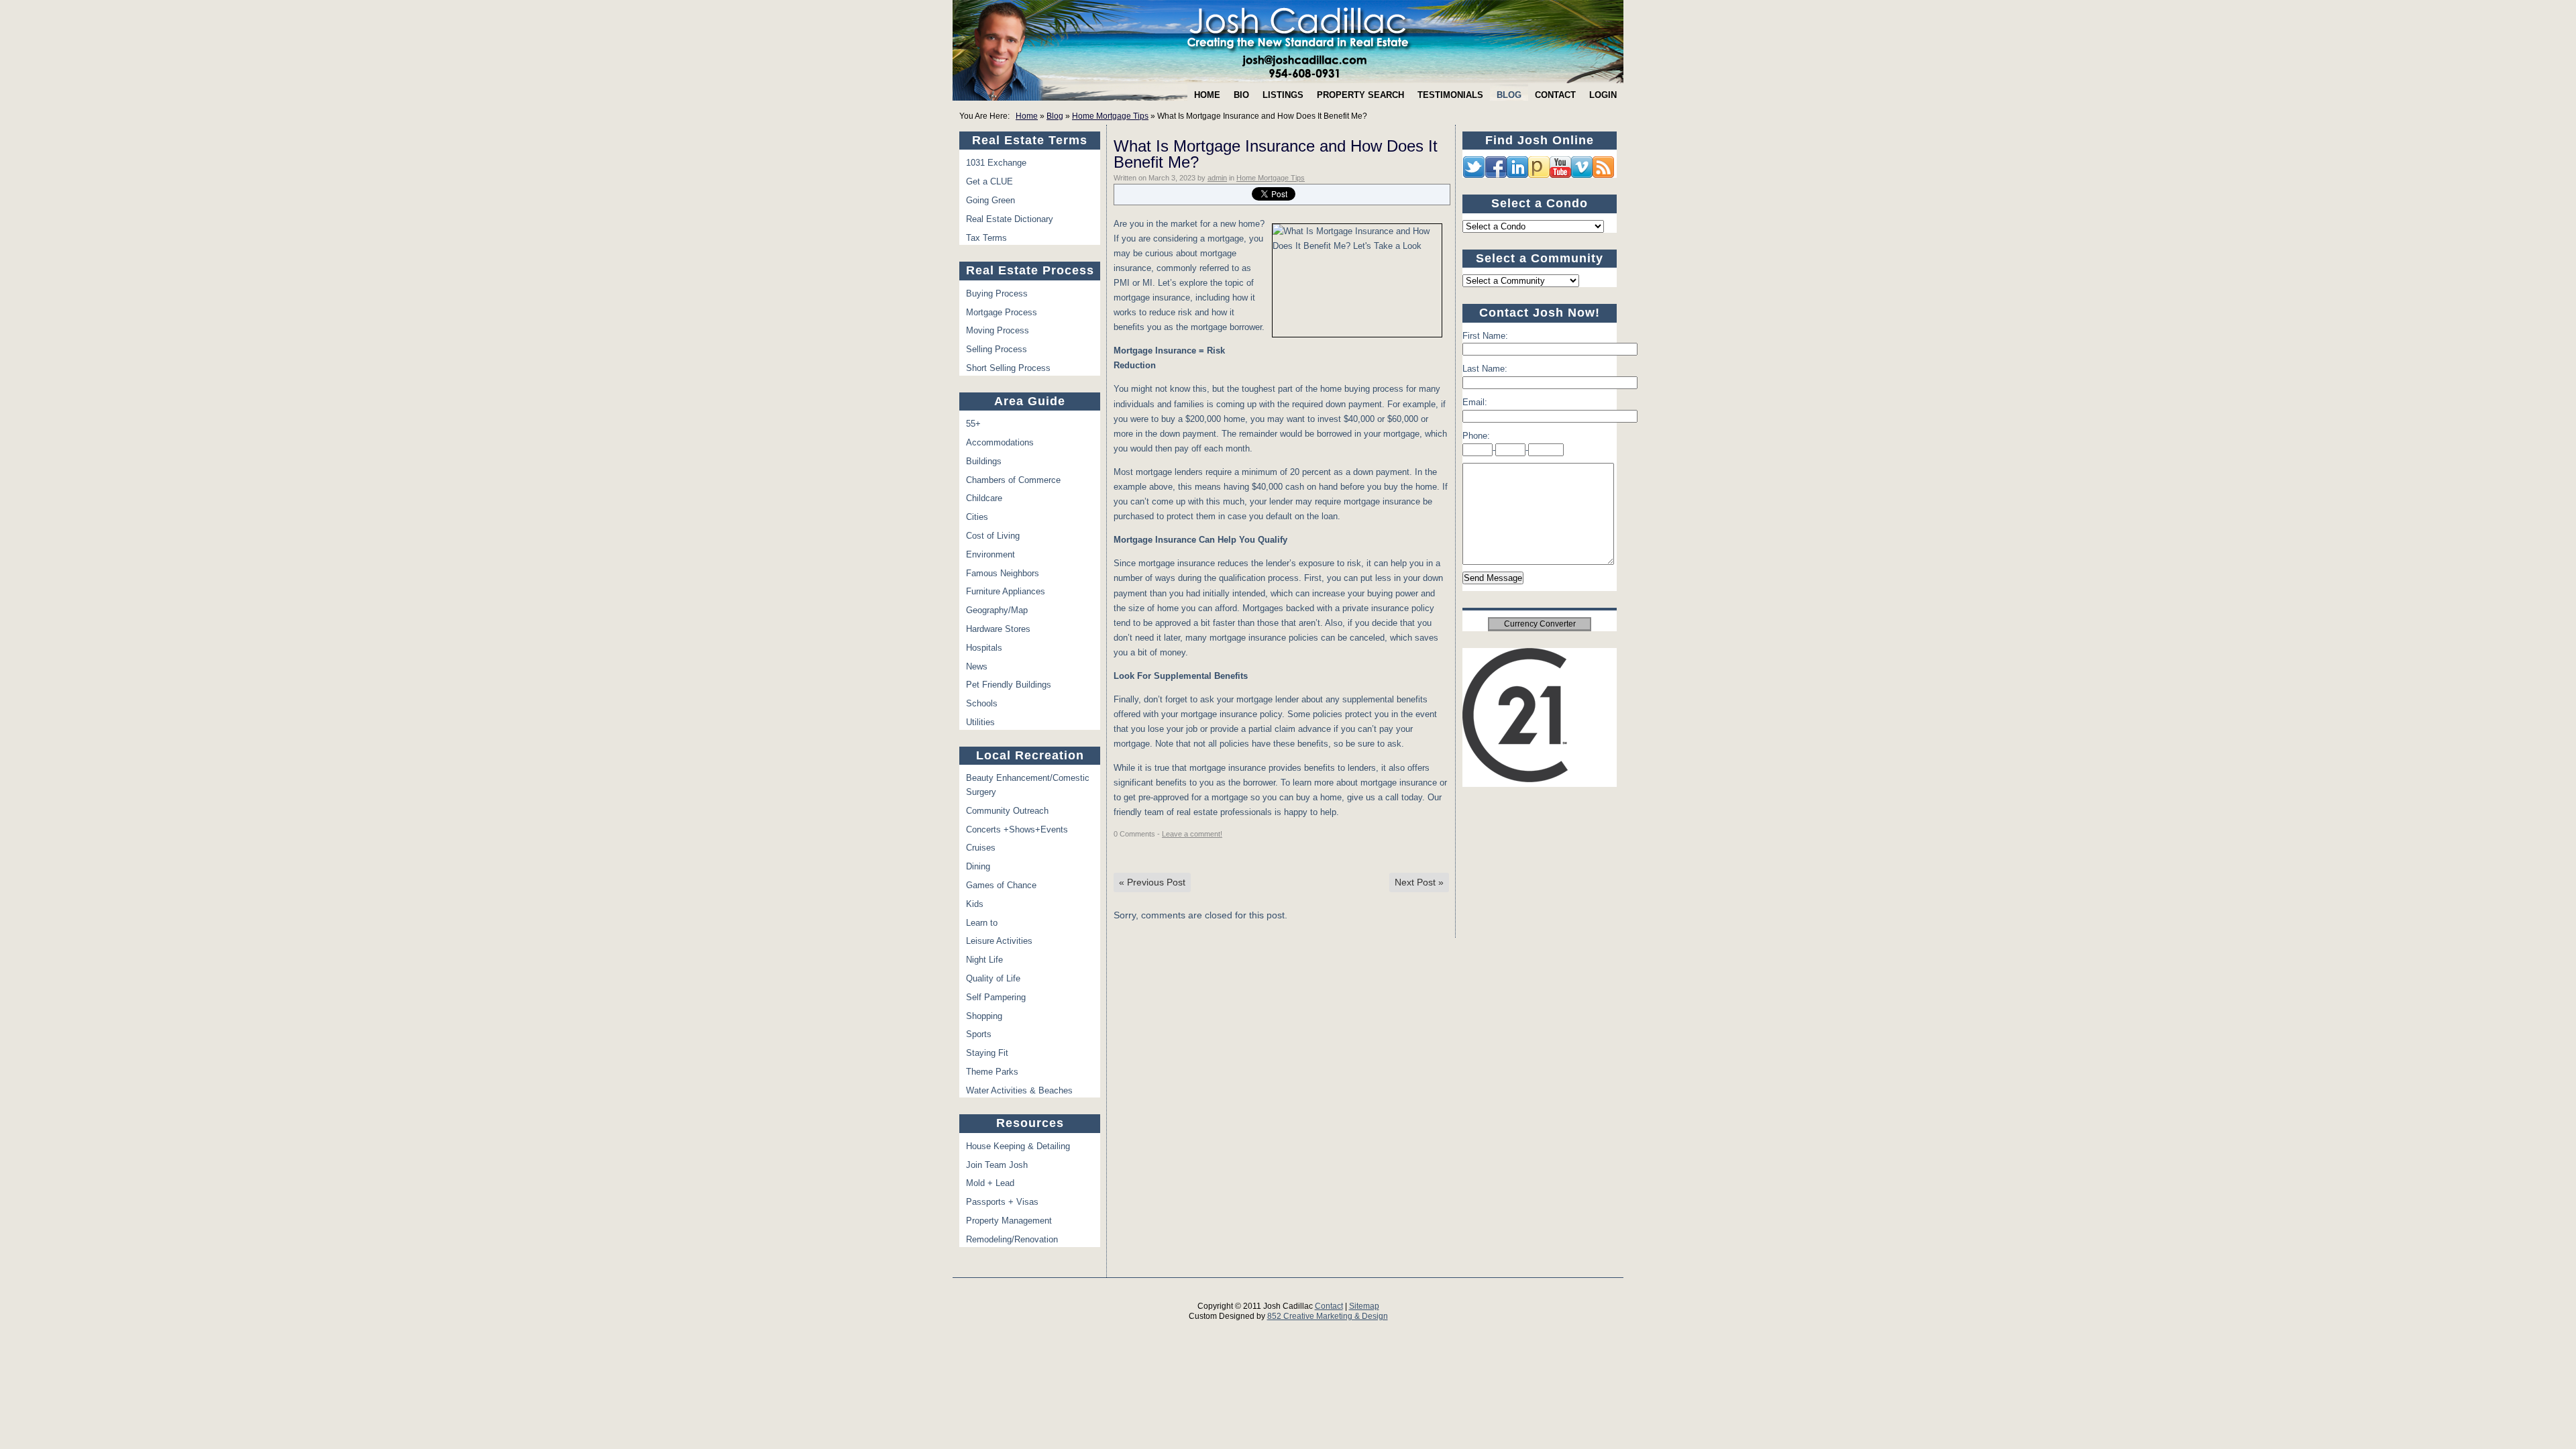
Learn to (982, 923)
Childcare (984, 498)
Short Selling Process (1008, 368)
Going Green (990, 200)
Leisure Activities (999, 941)
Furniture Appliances (1006, 591)
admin (1217, 178)
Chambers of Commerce (1013, 480)
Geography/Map (997, 610)
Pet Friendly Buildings (1009, 685)
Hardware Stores (998, 629)
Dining (978, 866)
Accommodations (1000, 442)
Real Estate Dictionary (1010, 219)
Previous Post (1152, 882)
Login (1603, 95)
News (977, 666)
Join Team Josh (997, 1165)
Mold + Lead (990, 1183)
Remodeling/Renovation (1012, 1239)
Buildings (984, 461)
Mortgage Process (1002, 312)
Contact (1555, 95)
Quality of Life (993, 978)
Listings (1283, 95)
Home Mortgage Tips (1110, 116)
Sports (979, 1034)
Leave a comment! (1192, 834)
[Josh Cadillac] (1288, 42)
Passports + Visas (1002, 1202)
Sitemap (1364, 1306)
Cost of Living (993, 536)
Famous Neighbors (1003, 573)
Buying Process (997, 293)
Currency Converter (1540, 624)
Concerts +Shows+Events (1017, 829)
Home (1207, 95)
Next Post (1419, 882)
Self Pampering (996, 997)
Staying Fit (987, 1053)
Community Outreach (1007, 811)
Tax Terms (986, 238)
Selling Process (997, 349)
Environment (990, 554)
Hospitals (984, 648)
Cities (977, 517)
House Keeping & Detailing (1018, 1146)
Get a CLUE (989, 181)
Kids (975, 904)
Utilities (980, 722)
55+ (973, 424)
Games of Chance (1001, 885)
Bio (1241, 95)
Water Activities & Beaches (1019, 1090)
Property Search (1360, 95)
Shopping (984, 1016)
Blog (1509, 95)
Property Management (1009, 1221)
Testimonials (1450, 95)
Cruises (981, 848)
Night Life (984, 960)
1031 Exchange (996, 163)
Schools (982, 703)
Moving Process (998, 330)
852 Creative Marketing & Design (1328, 1316)
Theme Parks (992, 1072)
